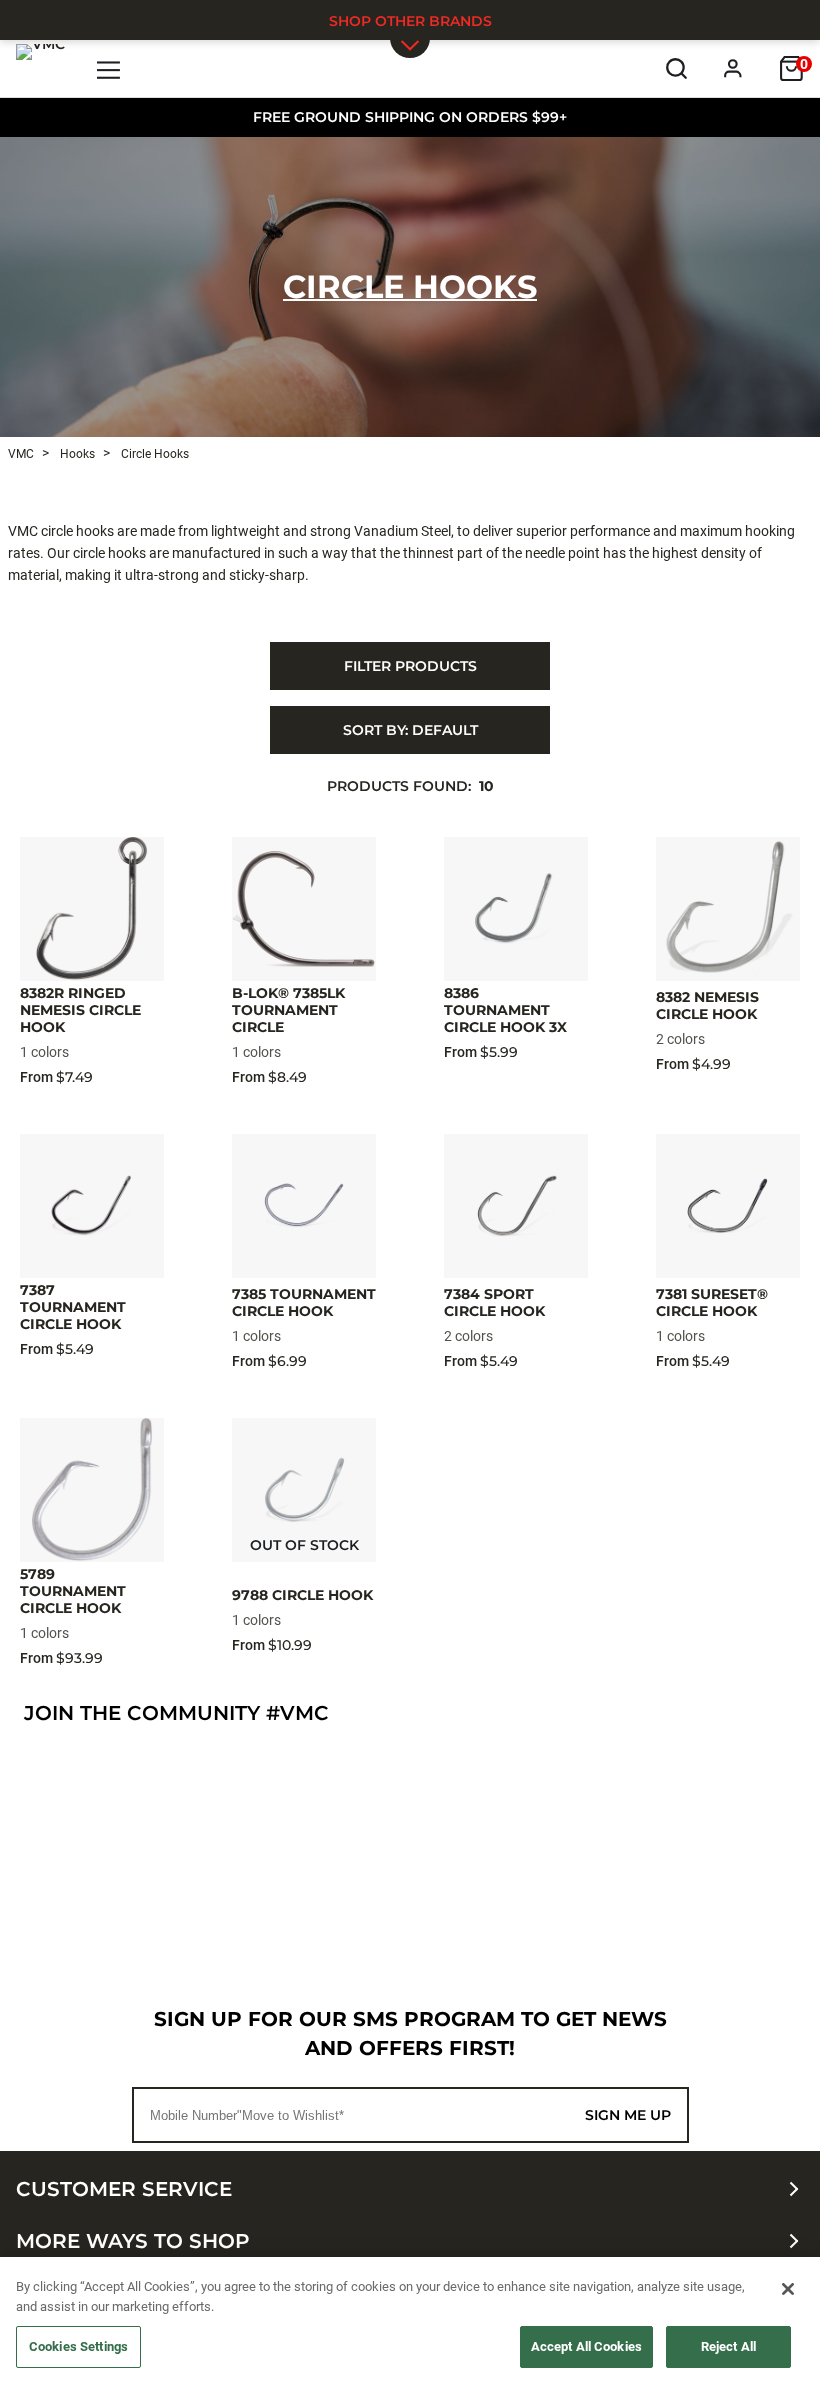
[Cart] (791, 68)
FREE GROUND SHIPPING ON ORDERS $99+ (410, 117)
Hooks (76, 454)
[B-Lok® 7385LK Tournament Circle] (304, 909)
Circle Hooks (410, 286)
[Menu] (109, 68)
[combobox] (410, 730)
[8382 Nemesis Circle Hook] (728, 909)
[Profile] (733, 68)
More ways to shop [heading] (133, 2241)
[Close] (788, 2289)
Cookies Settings (78, 2346)
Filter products (410, 666)
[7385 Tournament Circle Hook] (304, 1206)
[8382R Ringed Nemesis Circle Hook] (92, 909)
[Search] (676, 68)
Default (410, 730)
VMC (21, 454)
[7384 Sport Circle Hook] (516, 1206)
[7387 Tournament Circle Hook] (92, 1206)
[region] (410, 2322)
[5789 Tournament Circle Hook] (92, 1490)
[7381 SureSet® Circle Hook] (728, 1206)
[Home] (40, 68)
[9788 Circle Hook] (304, 1490)
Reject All (728, 2346)
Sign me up (628, 2115)
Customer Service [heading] (124, 2189)
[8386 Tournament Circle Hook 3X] (516, 909)
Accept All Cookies (586, 2346)
